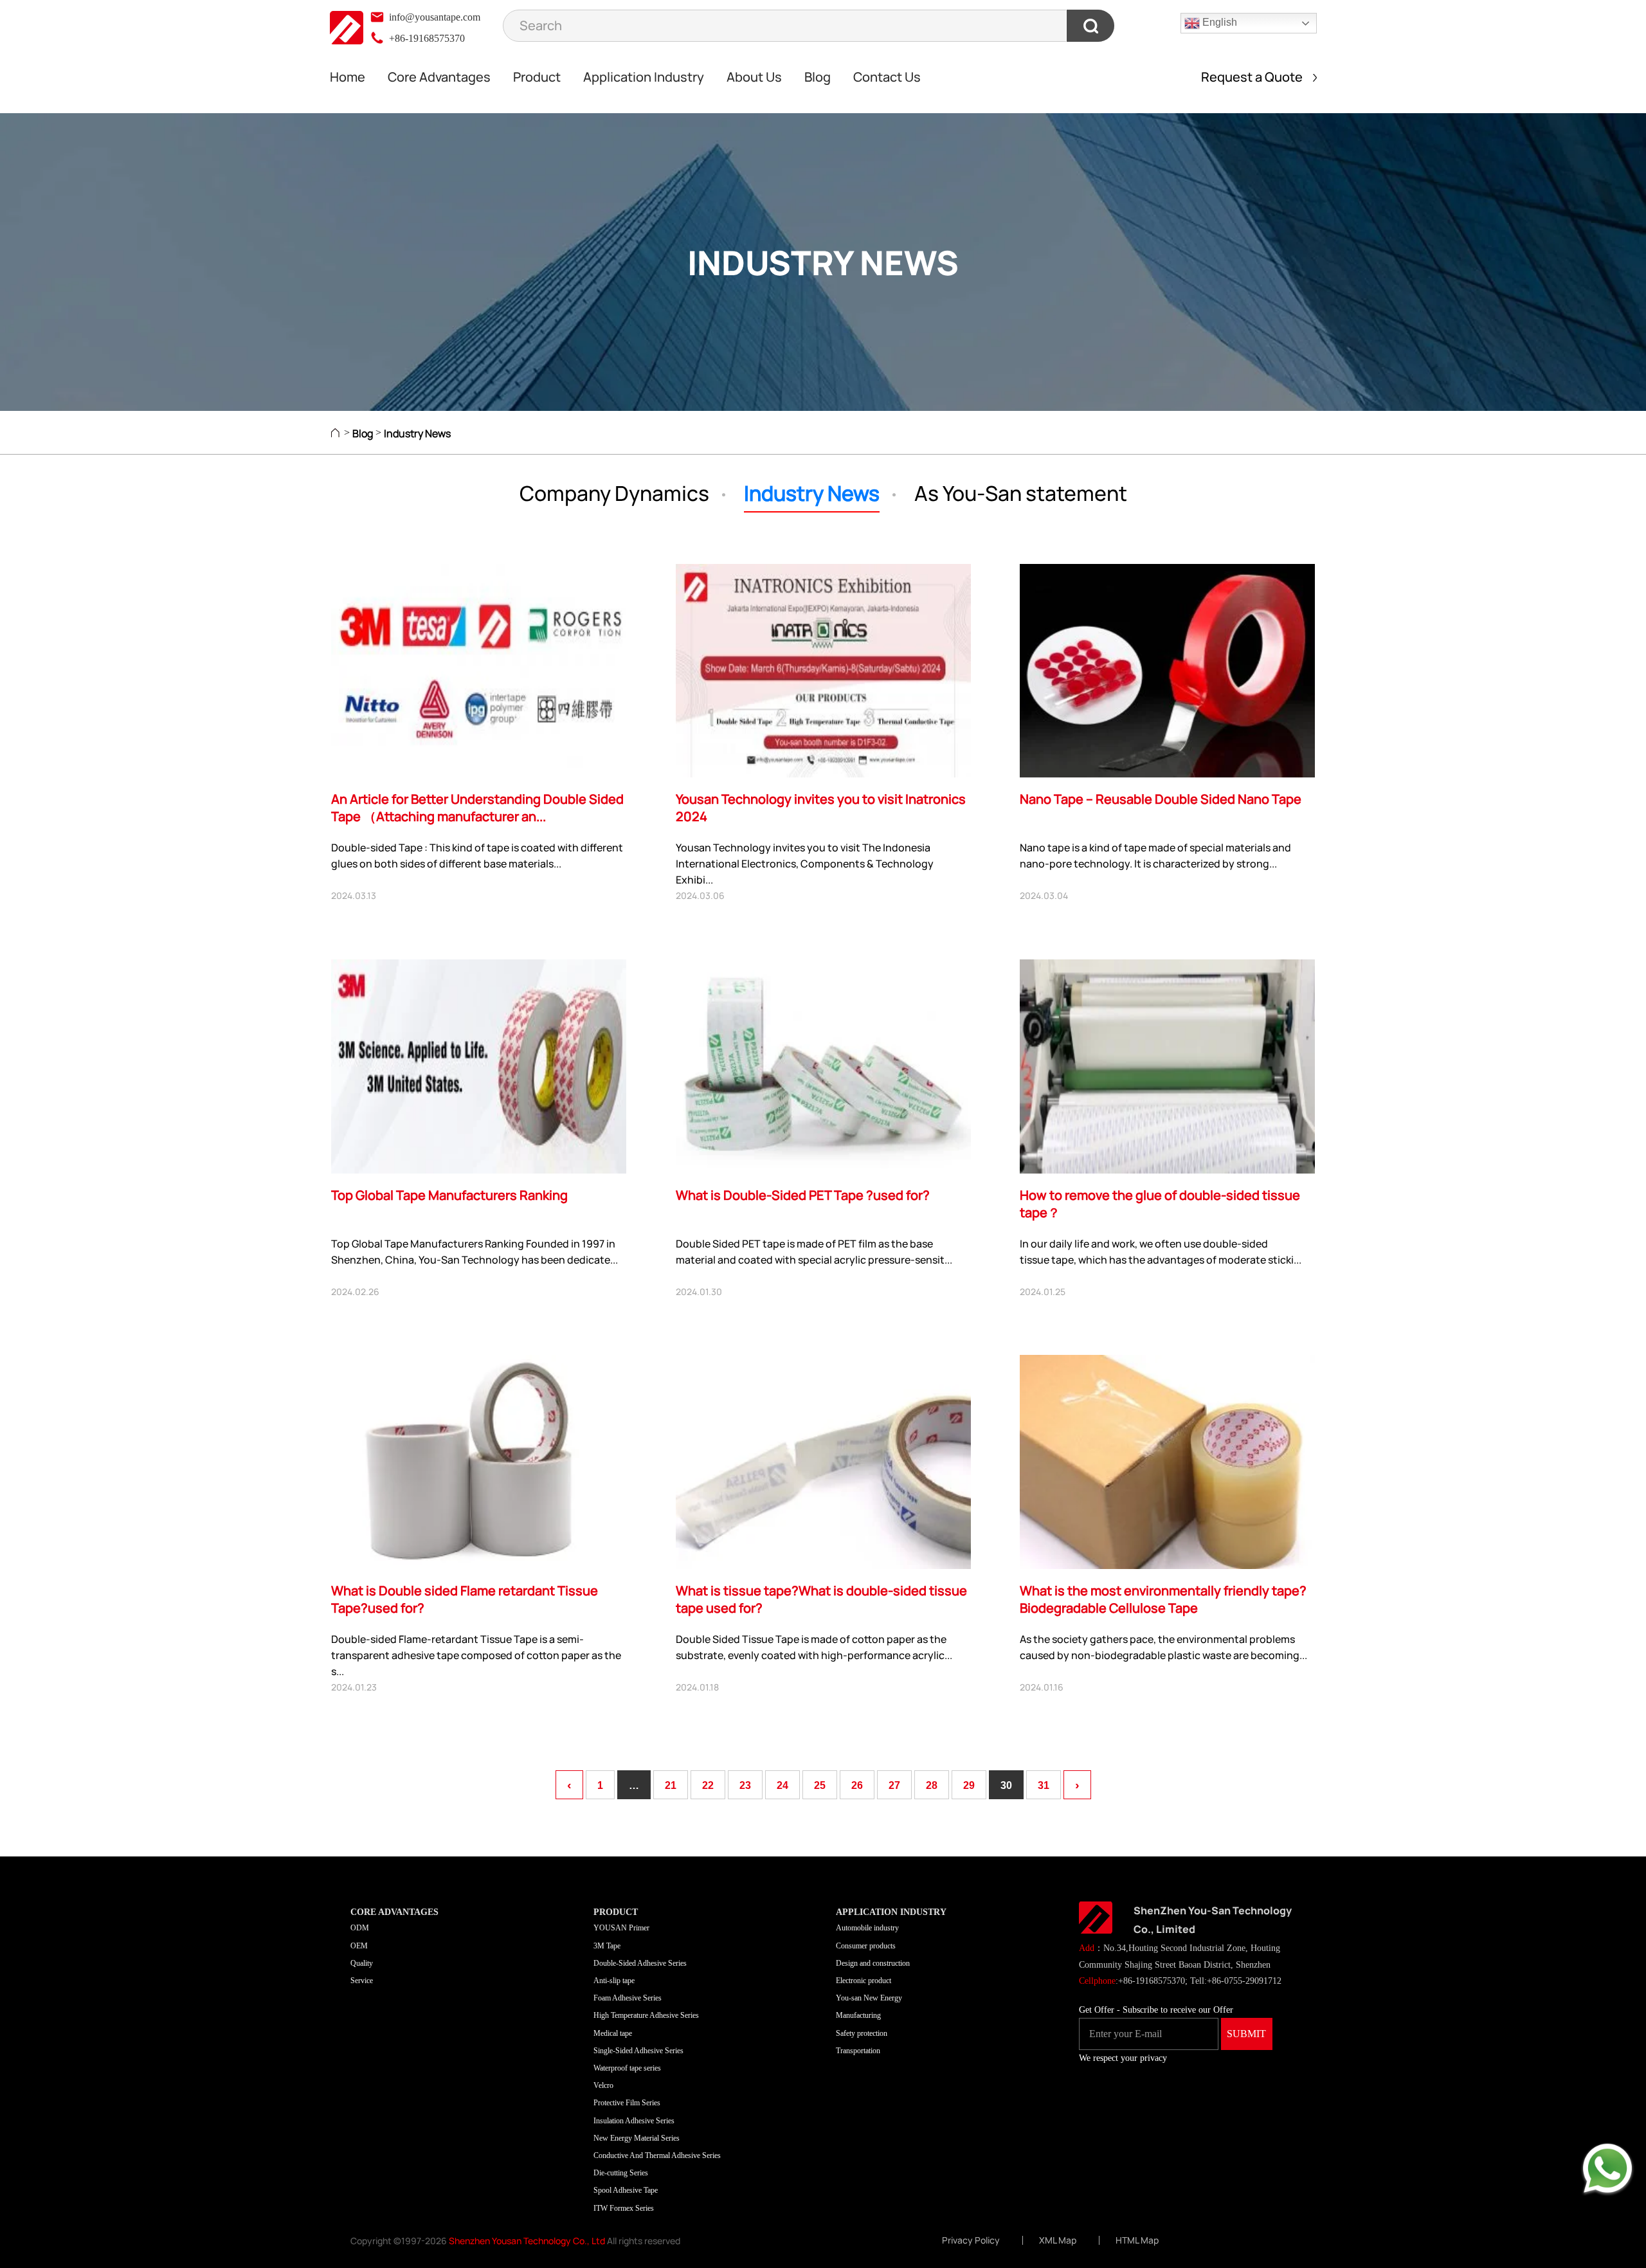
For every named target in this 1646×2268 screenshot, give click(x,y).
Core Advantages (439, 77)
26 (857, 1785)
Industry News (417, 433)
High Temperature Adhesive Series (646, 2015)
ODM (360, 1928)
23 (745, 1785)
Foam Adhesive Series (628, 1998)
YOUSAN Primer (621, 1928)
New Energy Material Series (637, 2138)
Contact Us (887, 77)
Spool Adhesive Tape (626, 2190)
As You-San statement (1021, 493)
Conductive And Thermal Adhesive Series (657, 2155)
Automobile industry (867, 1928)
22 (708, 1785)
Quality (362, 1963)
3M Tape (607, 1946)
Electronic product (864, 1981)
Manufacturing (858, 2015)
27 (894, 1785)
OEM (359, 1946)
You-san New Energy (869, 1998)
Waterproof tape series (627, 2068)
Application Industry (644, 77)
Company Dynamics (614, 493)
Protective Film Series (627, 2103)
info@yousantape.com (433, 17)
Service (362, 1981)
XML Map (1058, 2240)
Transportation (858, 2051)
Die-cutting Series (621, 2173)
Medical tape (613, 2033)
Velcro (603, 2085)
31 (1044, 1785)
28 (932, 1785)
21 (671, 1785)
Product (537, 77)
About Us (754, 77)
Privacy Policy (971, 2240)
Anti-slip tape (614, 1981)
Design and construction (873, 1963)
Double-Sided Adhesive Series (640, 1963)
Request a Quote (1257, 77)
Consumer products (866, 1946)
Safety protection (862, 2033)
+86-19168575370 (426, 38)
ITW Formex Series (624, 2208)
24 (782, 1785)
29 (969, 1785)
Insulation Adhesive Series (634, 2121)
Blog (818, 77)
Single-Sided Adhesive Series (638, 2051)
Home (348, 77)
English (1218, 22)
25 (820, 1785)
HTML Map (1137, 2240)
